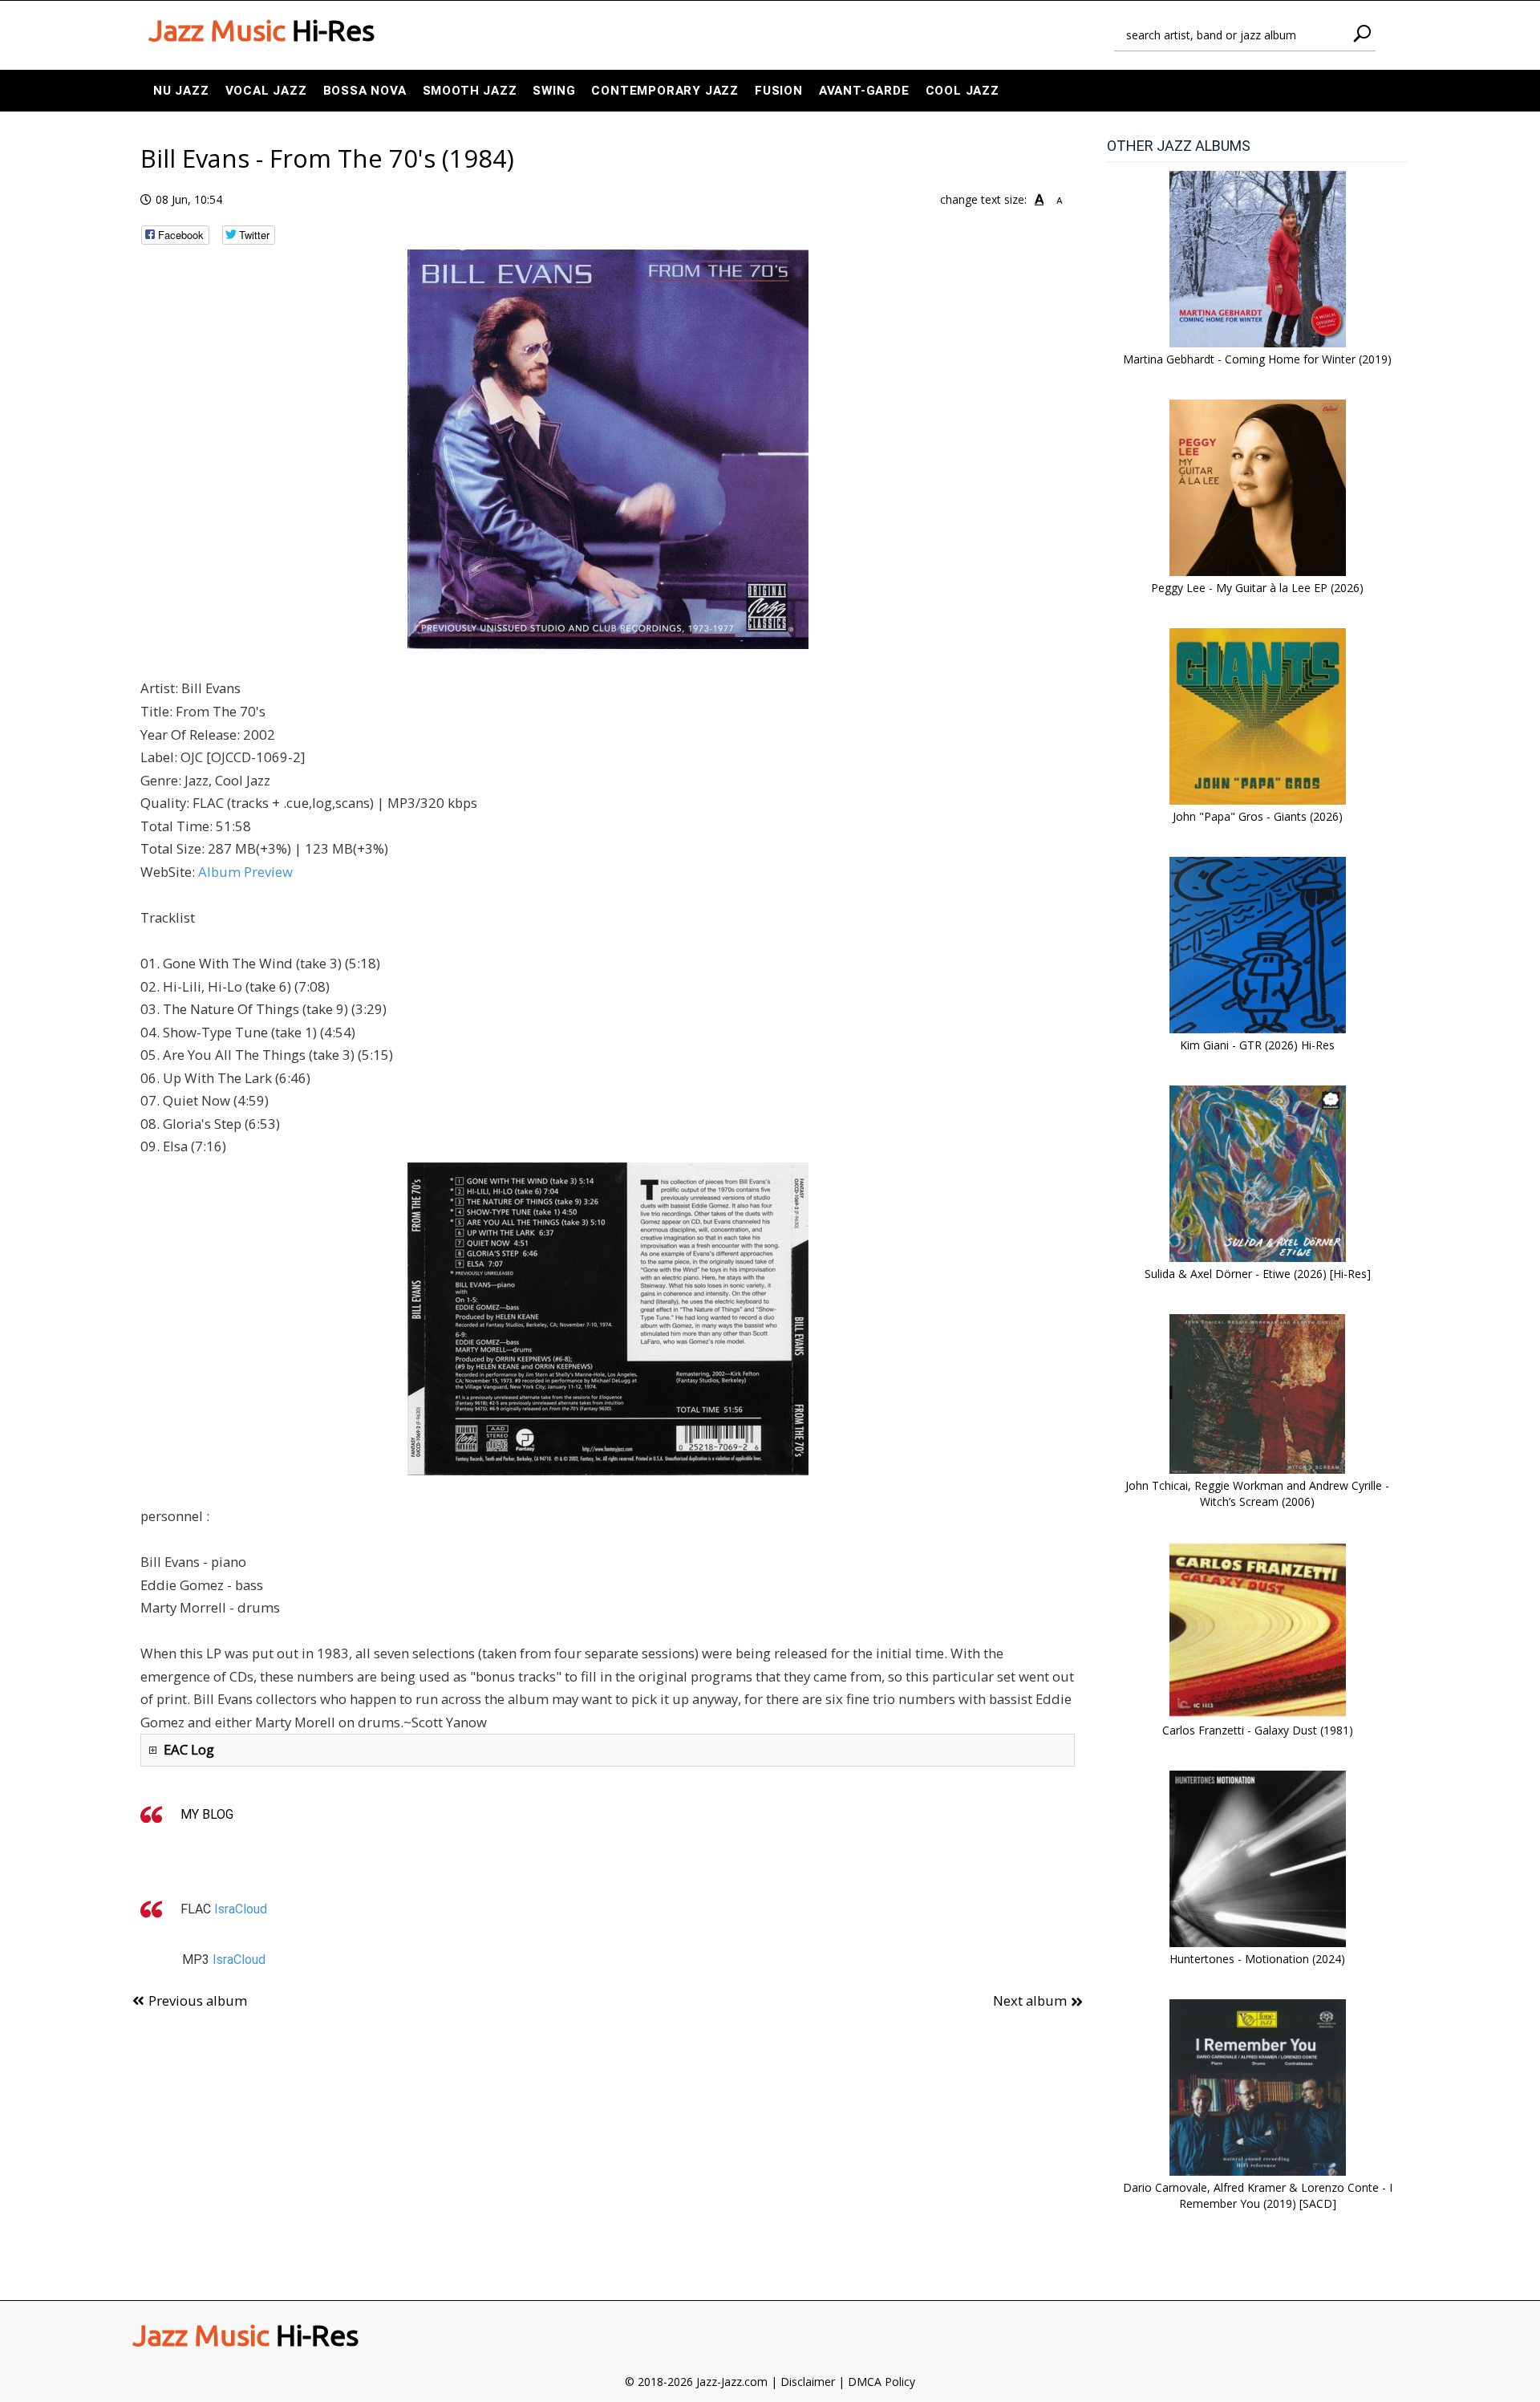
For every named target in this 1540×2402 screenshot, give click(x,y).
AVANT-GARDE (864, 91)
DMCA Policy (881, 2382)
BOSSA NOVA (365, 91)
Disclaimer (808, 2382)
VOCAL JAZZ (266, 91)
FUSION (779, 91)
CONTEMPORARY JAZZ (665, 91)
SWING (554, 91)
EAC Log (189, 1749)
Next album (1030, 2000)
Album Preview (245, 872)
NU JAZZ (181, 91)
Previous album (198, 2000)
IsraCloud (241, 1909)
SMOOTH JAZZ (470, 91)
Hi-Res (261, 30)
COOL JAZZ (962, 91)
